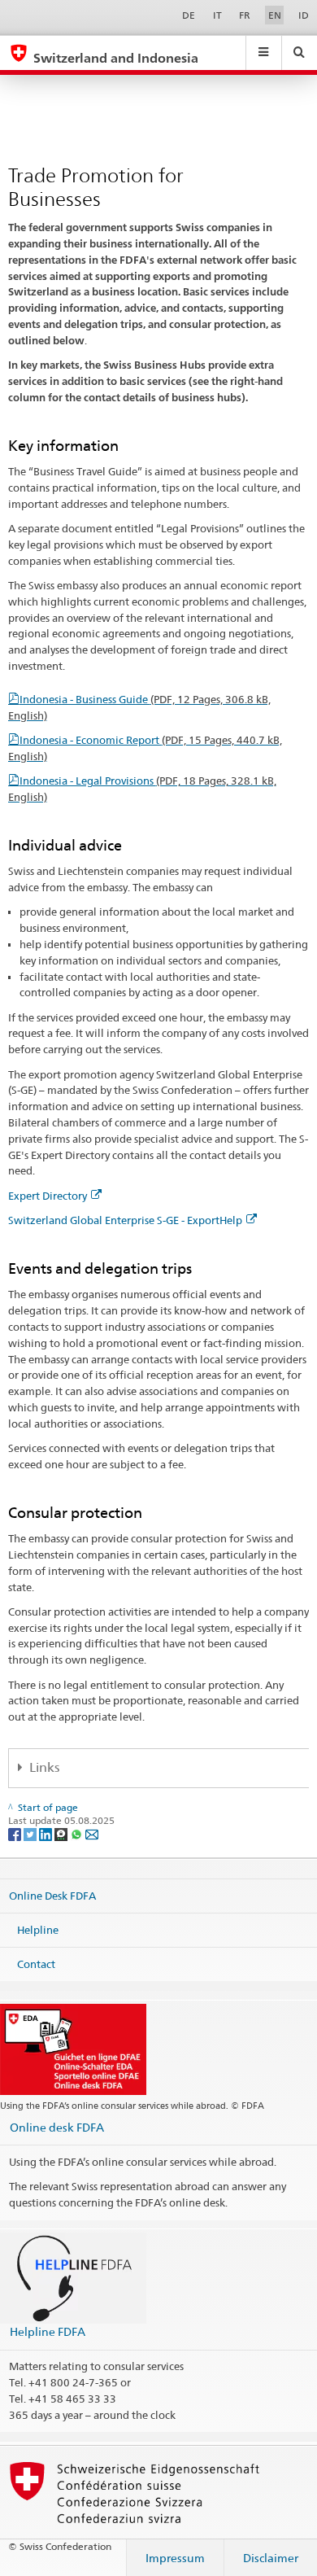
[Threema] (62, 1833)
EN (275, 15)
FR (245, 15)
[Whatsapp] (78, 1833)
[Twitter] (31, 1833)
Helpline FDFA (48, 2331)
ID (304, 15)
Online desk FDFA (57, 2127)
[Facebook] (16, 1833)
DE (189, 15)
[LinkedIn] (47, 1833)
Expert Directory (48, 1196)
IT (217, 15)
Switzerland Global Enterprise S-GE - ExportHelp (125, 1220)
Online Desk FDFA (52, 1896)
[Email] (92, 1833)
